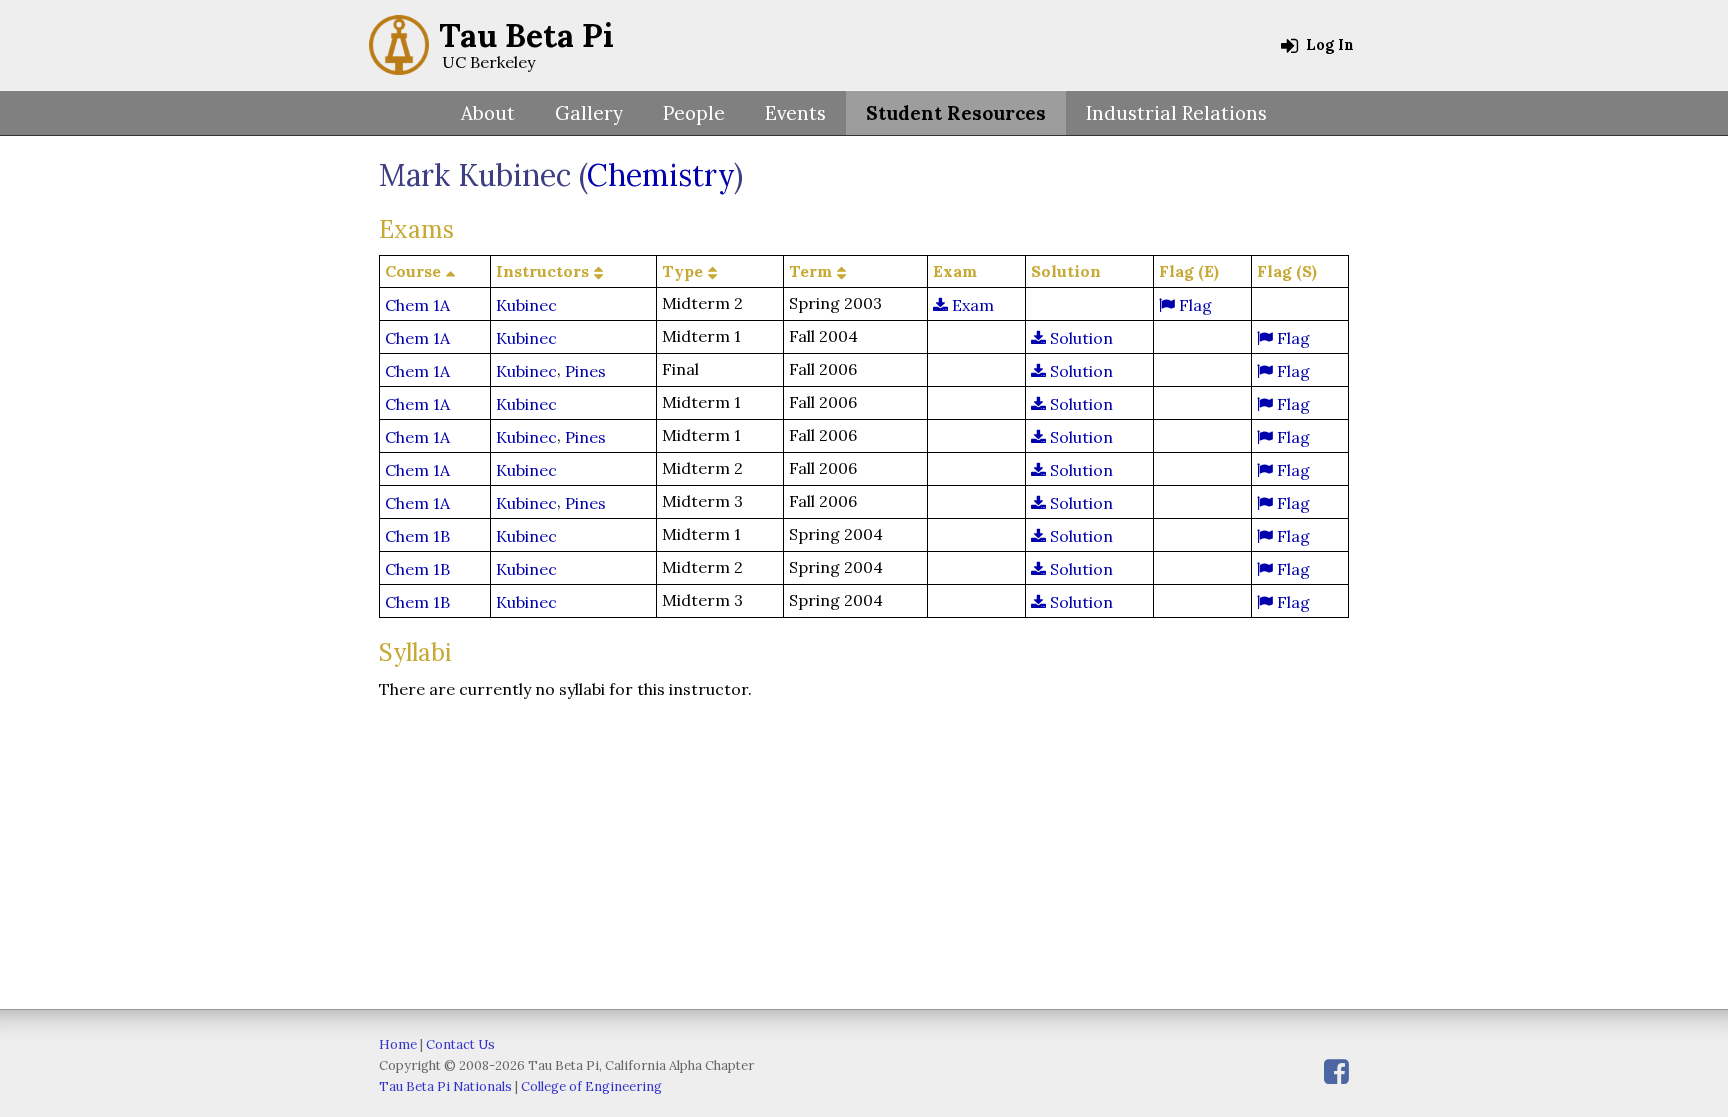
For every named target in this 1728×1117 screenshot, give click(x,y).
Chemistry (660, 175)
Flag (1193, 305)
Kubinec (526, 305)
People (694, 113)
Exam (971, 305)
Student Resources (956, 113)
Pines (585, 371)
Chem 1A (417, 305)
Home (398, 1044)
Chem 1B (417, 536)
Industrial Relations (1176, 113)
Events (795, 113)
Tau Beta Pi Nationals (445, 1086)
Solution (1079, 338)
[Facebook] (1336, 1071)
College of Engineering (591, 1086)
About (488, 113)
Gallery (589, 113)
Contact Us (460, 1044)
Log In (1328, 45)
